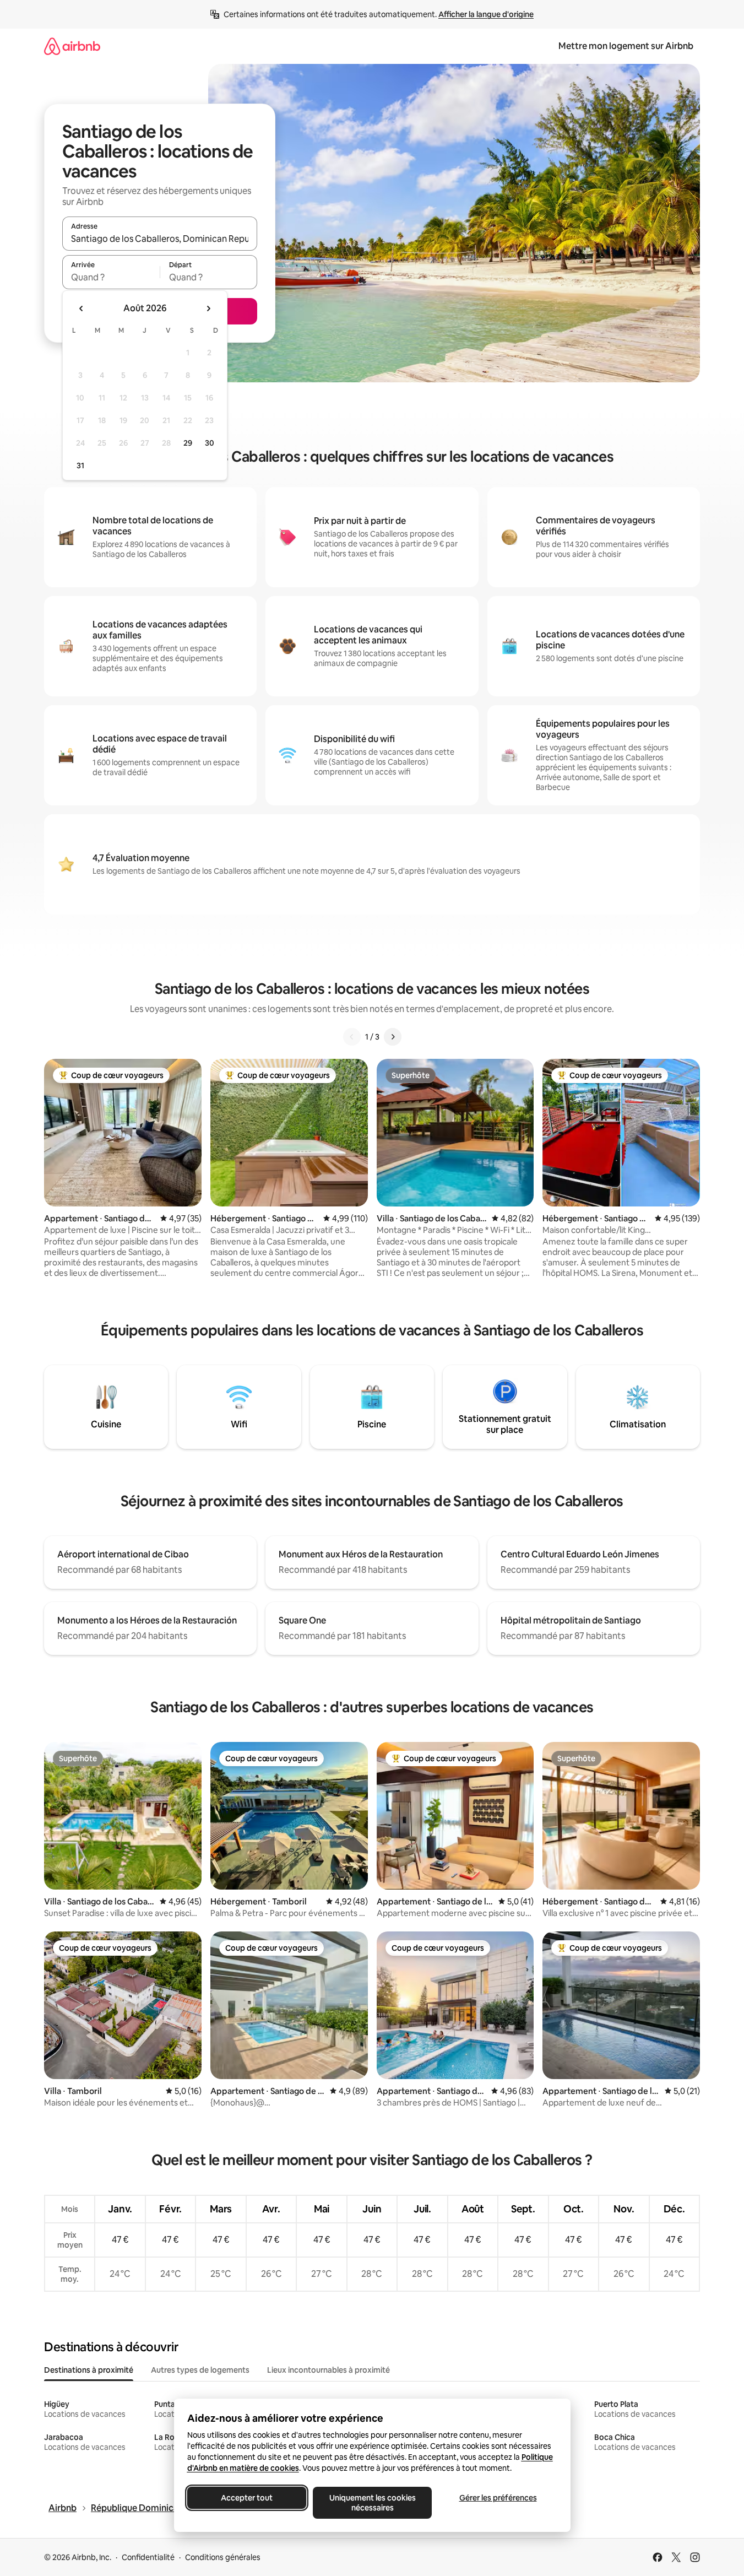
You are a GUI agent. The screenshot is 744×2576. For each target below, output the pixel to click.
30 (210, 443)
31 (80, 466)
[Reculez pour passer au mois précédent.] (82, 309)
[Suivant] (393, 1037)
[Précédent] (352, 1037)
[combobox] (160, 239)
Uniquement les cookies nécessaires (372, 2503)
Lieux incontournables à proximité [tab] (328, 2370)
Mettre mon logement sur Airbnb (626, 46)
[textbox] (111, 277)
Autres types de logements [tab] (200, 2370)
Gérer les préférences (498, 2498)
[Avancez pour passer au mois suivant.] (208, 309)
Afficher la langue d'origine (486, 14)
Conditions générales (223, 2557)
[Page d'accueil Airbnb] (72, 46)
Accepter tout (247, 2498)
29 (188, 443)
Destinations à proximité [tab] (89, 2370)
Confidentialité (148, 2557)
